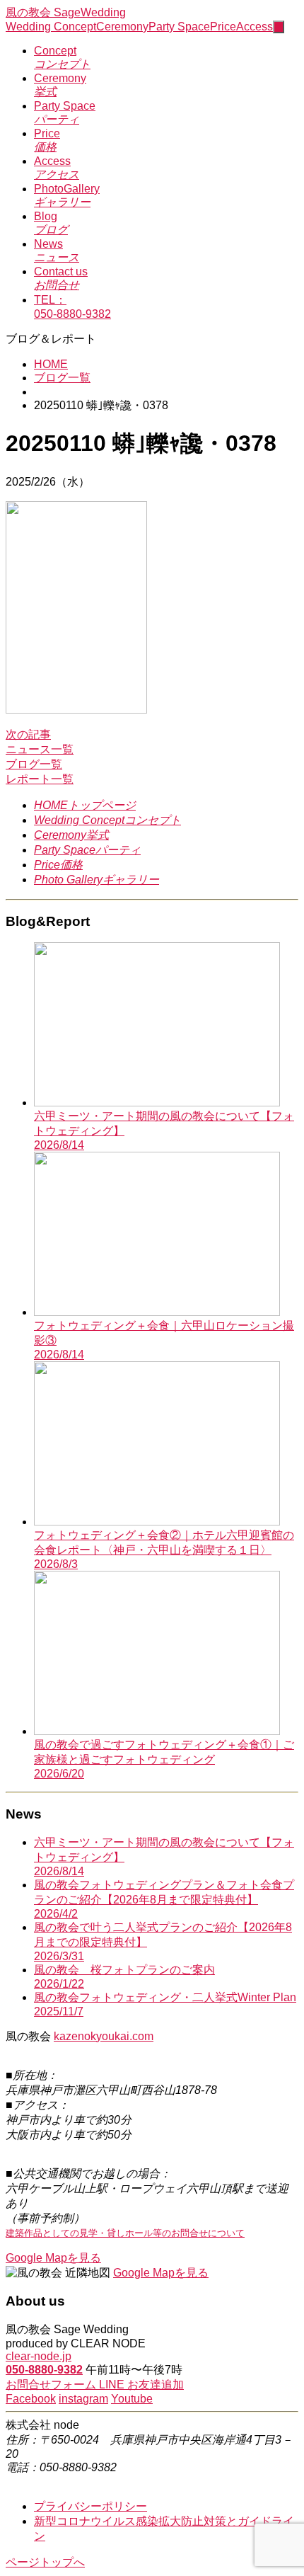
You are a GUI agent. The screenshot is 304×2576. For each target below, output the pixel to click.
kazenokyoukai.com (104, 2036)
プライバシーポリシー (90, 2506)
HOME (51, 364)
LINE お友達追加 (141, 2385)
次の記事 (28, 734)
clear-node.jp (39, 2356)
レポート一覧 (40, 779)
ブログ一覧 (62, 378)
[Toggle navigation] (279, 27)
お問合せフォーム (52, 2385)
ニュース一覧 (40, 749)
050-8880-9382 (44, 2370)
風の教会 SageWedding (66, 12)
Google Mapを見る (53, 2258)
